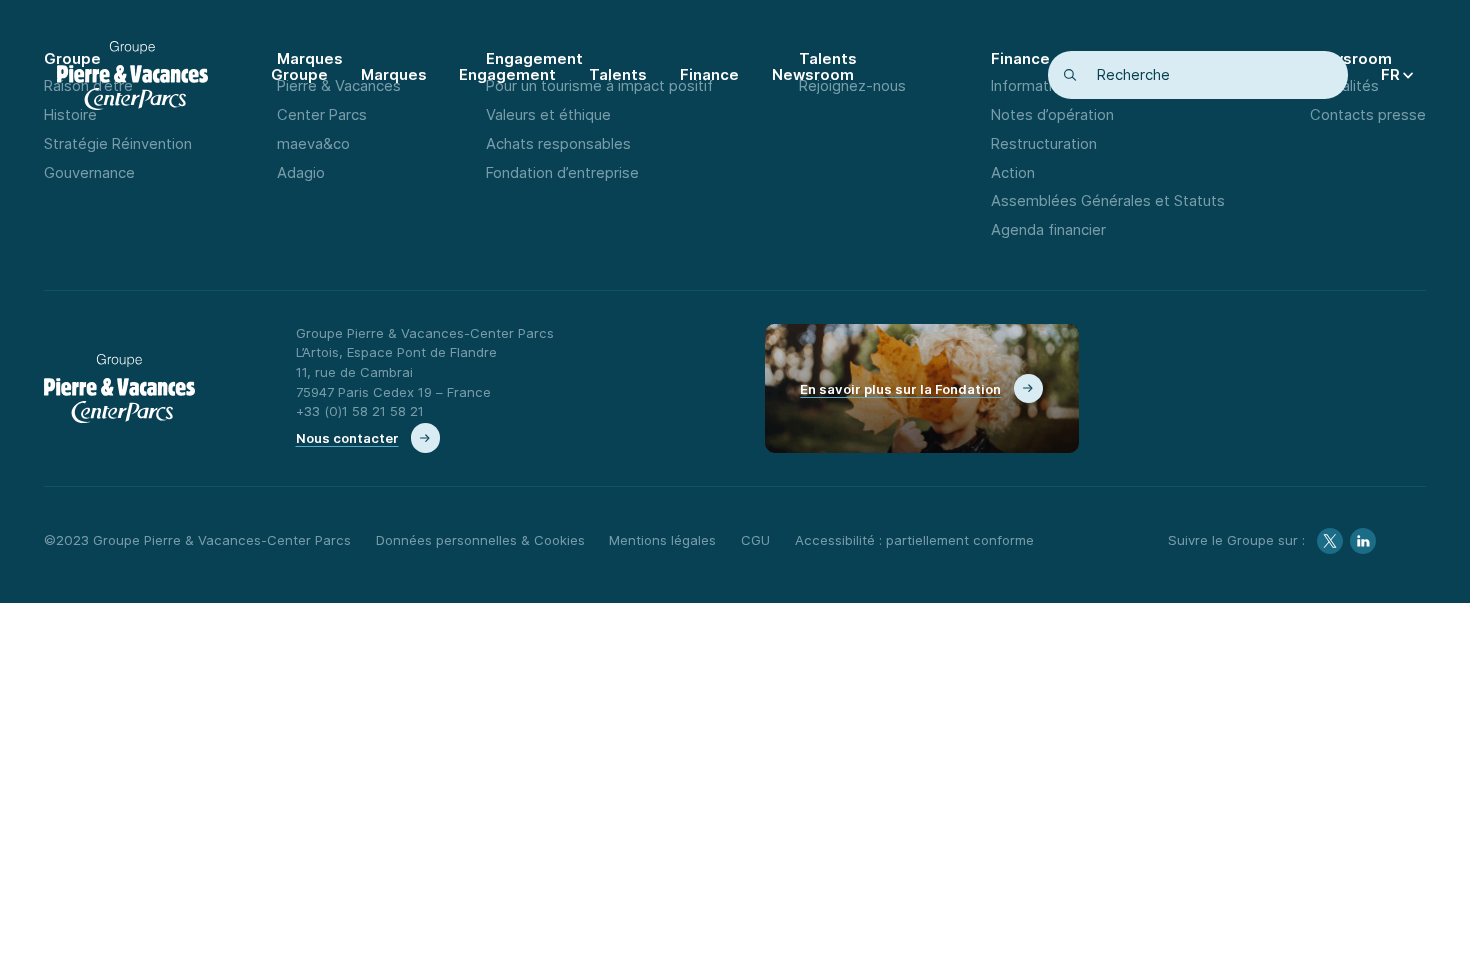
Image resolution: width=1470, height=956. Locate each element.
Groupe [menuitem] (299, 74)
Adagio (301, 172)
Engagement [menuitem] (507, 74)
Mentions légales (662, 540)
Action (1013, 172)
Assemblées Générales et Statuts (1108, 200)
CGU (755, 540)
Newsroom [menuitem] (813, 74)
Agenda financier (1048, 229)
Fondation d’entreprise (562, 172)
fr (1390, 75)
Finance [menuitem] (709, 74)
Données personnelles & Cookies (480, 540)
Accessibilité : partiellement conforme (914, 540)
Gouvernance (89, 172)
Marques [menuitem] (394, 74)
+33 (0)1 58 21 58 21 (360, 411)
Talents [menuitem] (618, 74)
